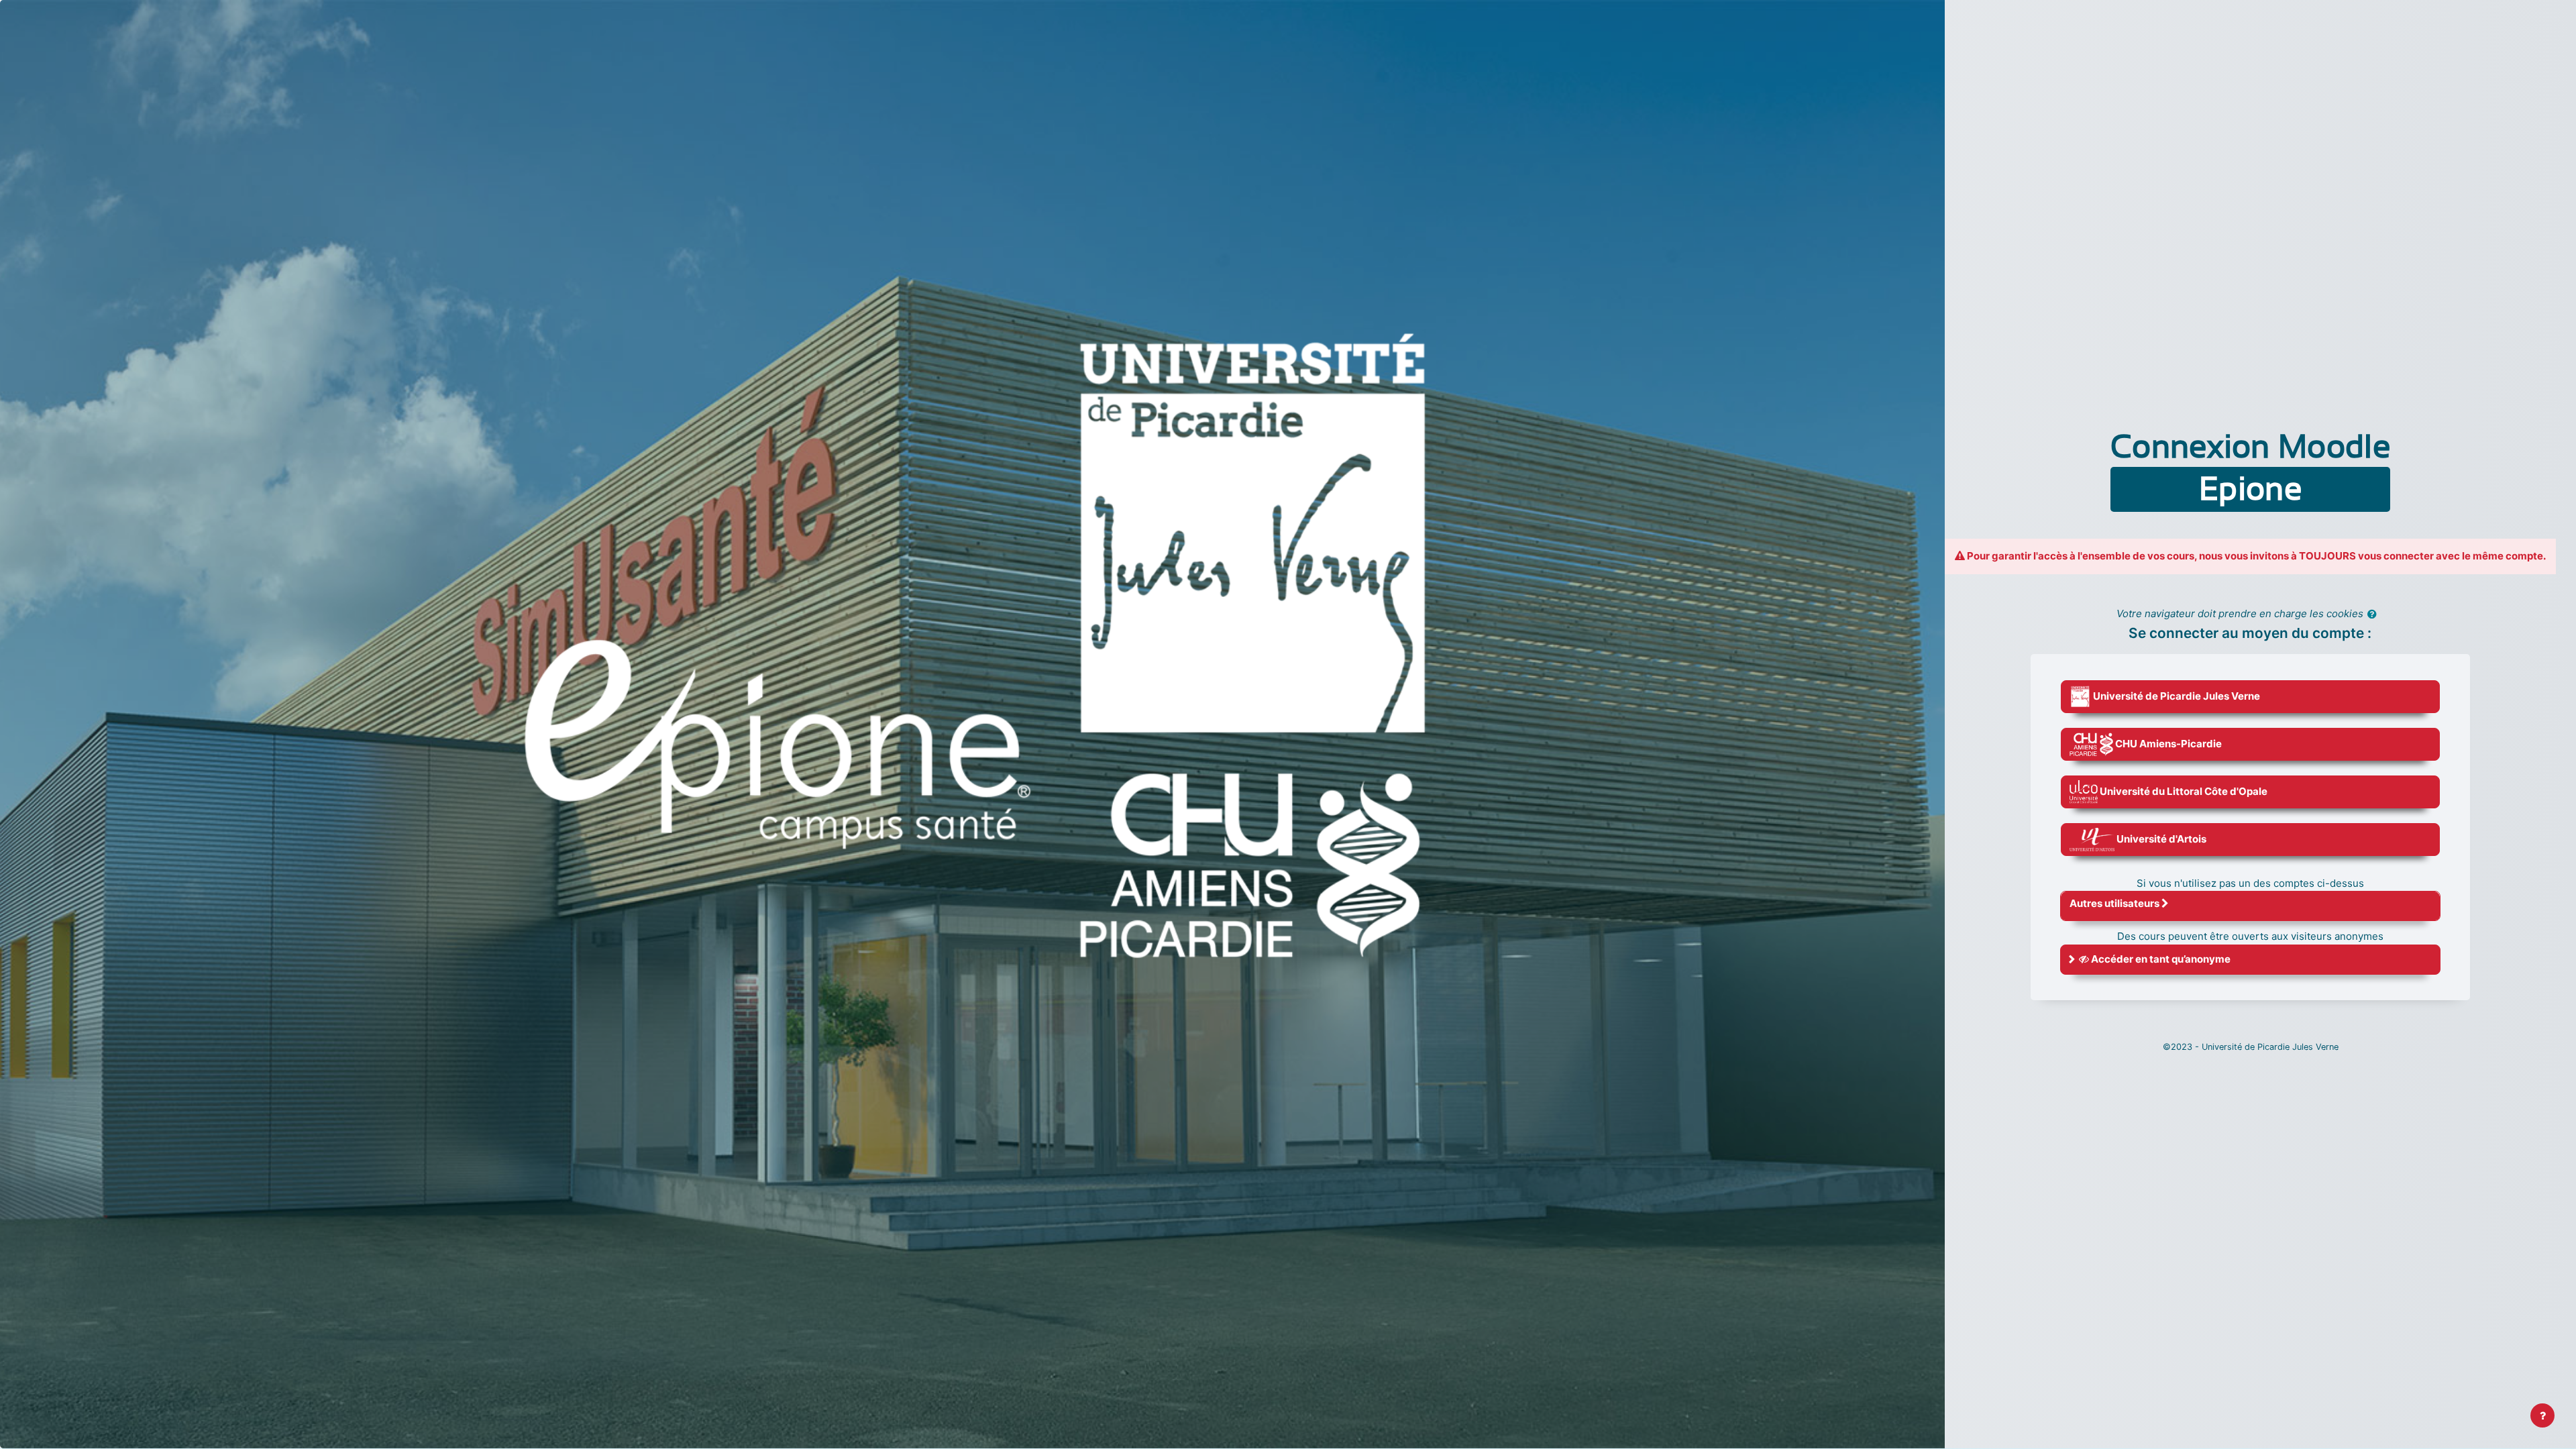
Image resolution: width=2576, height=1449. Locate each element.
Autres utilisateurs (2115, 903)
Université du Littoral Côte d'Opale (2183, 791)
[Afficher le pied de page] (2542, 1415)
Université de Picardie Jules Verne (2176, 696)
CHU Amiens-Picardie (2167, 744)
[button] (2375, 615)
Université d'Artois (2160, 839)
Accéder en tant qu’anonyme (2160, 959)
